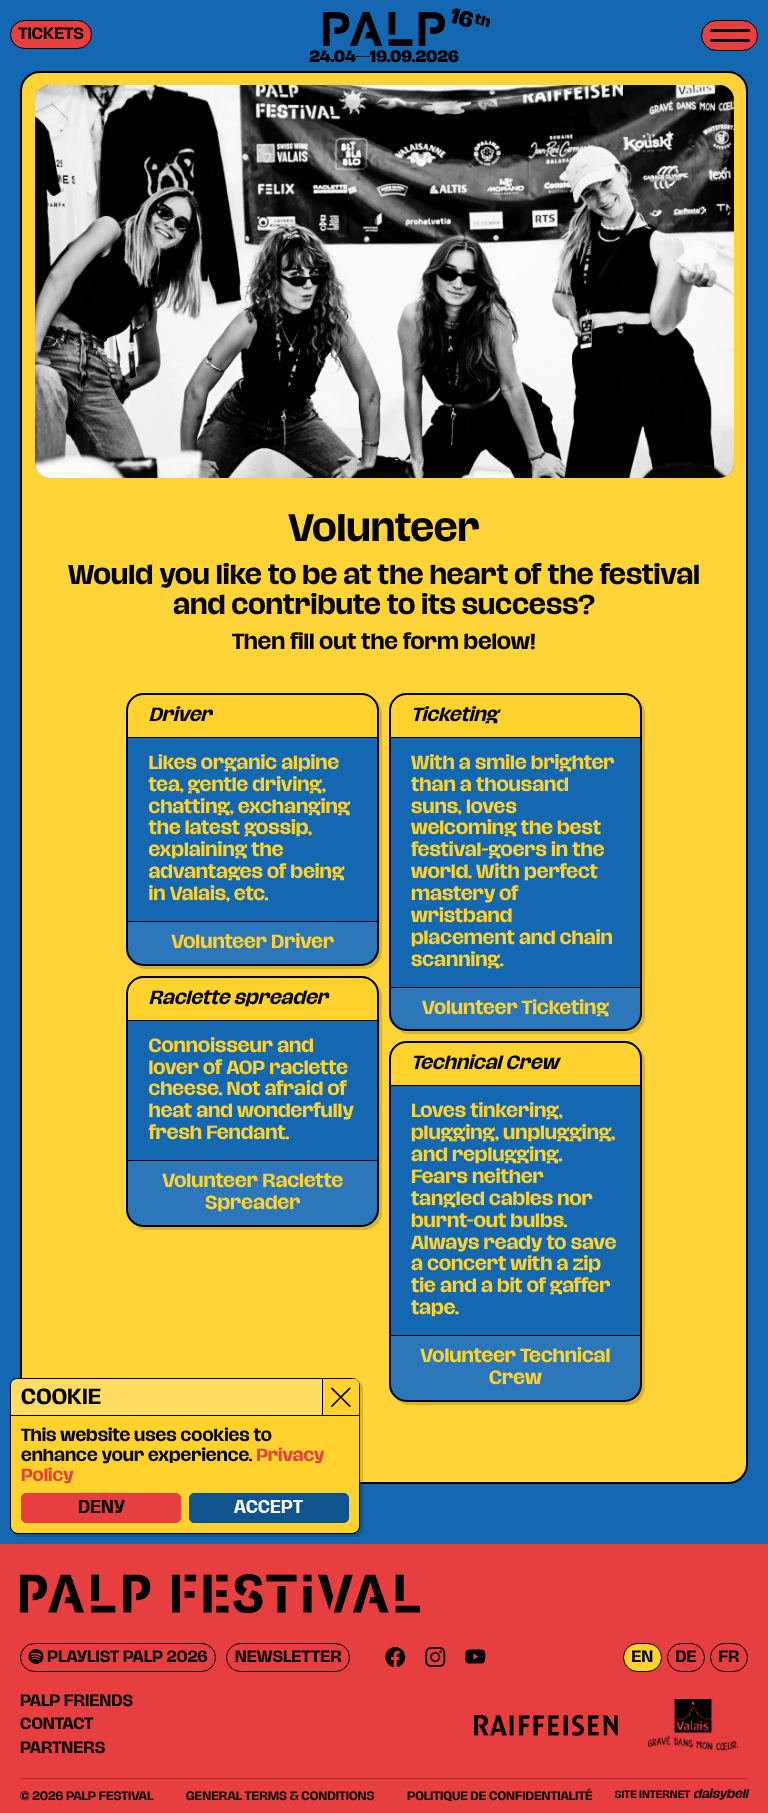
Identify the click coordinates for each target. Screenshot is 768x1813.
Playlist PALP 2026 (126, 1657)
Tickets (51, 34)
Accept (268, 1508)
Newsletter (288, 1657)
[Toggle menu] (729, 35)
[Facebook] (395, 1657)
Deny (101, 1508)
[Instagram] (435, 1657)
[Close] (340, 1397)
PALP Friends (76, 1701)
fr (728, 1657)
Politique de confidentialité (499, 1796)
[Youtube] (475, 1657)
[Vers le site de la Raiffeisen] (546, 1724)
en (642, 1657)
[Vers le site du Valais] (693, 1724)
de (685, 1657)
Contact (56, 1724)
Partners (62, 1748)
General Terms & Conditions (280, 1796)
